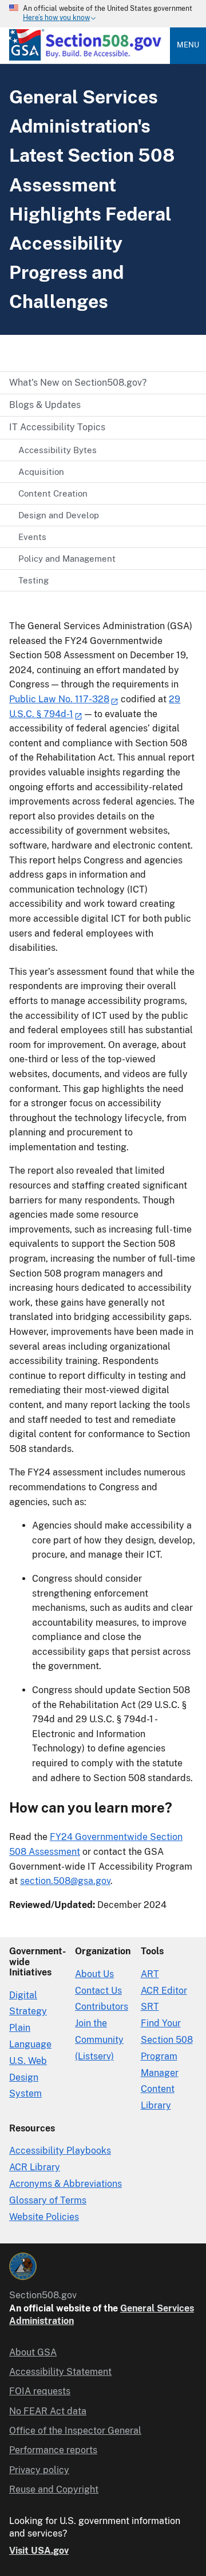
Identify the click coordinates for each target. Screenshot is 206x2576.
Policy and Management (67, 559)
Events (32, 537)
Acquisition (41, 472)
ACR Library (35, 2167)
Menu (188, 45)
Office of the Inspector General (75, 2431)
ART (150, 1974)
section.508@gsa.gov (65, 1881)
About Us (94, 1974)
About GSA (33, 2352)
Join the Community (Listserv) (99, 2040)
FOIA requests (40, 2391)
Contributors (102, 2007)
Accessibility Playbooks (60, 2151)
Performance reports (53, 2450)
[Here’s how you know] (103, 14)
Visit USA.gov (39, 2551)
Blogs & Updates (45, 405)
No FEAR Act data (48, 2411)
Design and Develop (59, 515)
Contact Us (98, 1991)
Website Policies (44, 2217)
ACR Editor (164, 1991)
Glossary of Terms (48, 2200)
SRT (150, 2007)
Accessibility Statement (60, 2372)
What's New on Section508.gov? (78, 383)
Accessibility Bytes (58, 450)
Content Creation (53, 493)
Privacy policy (39, 2470)
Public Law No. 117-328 (59, 699)
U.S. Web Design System (28, 2077)
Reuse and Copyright (54, 2489)
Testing (33, 580)
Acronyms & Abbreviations (66, 2184)
